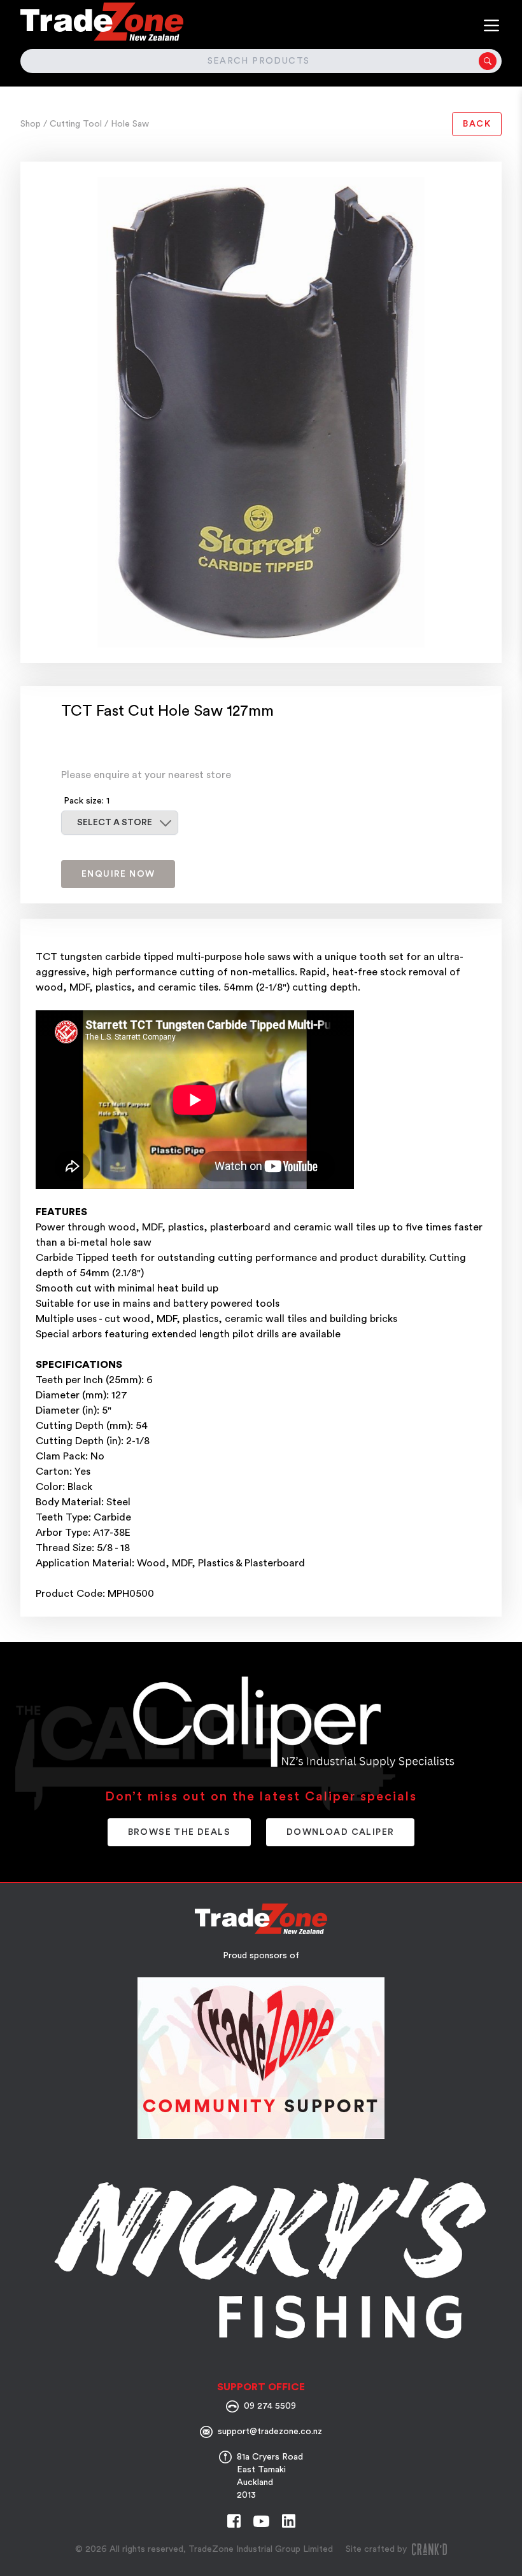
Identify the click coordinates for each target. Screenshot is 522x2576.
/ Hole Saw (127, 124)
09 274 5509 (270, 2406)
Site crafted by (376, 2549)
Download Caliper (340, 1832)
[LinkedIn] (289, 2521)
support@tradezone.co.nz (270, 2432)
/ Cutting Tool (74, 124)
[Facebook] (234, 2521)
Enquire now (118, 874)
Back (477, 124)
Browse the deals (179, 1832)
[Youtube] (261, 2521)
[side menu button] (491, 25)
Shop (32, 124)
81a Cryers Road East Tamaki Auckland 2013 (270, 2476)
